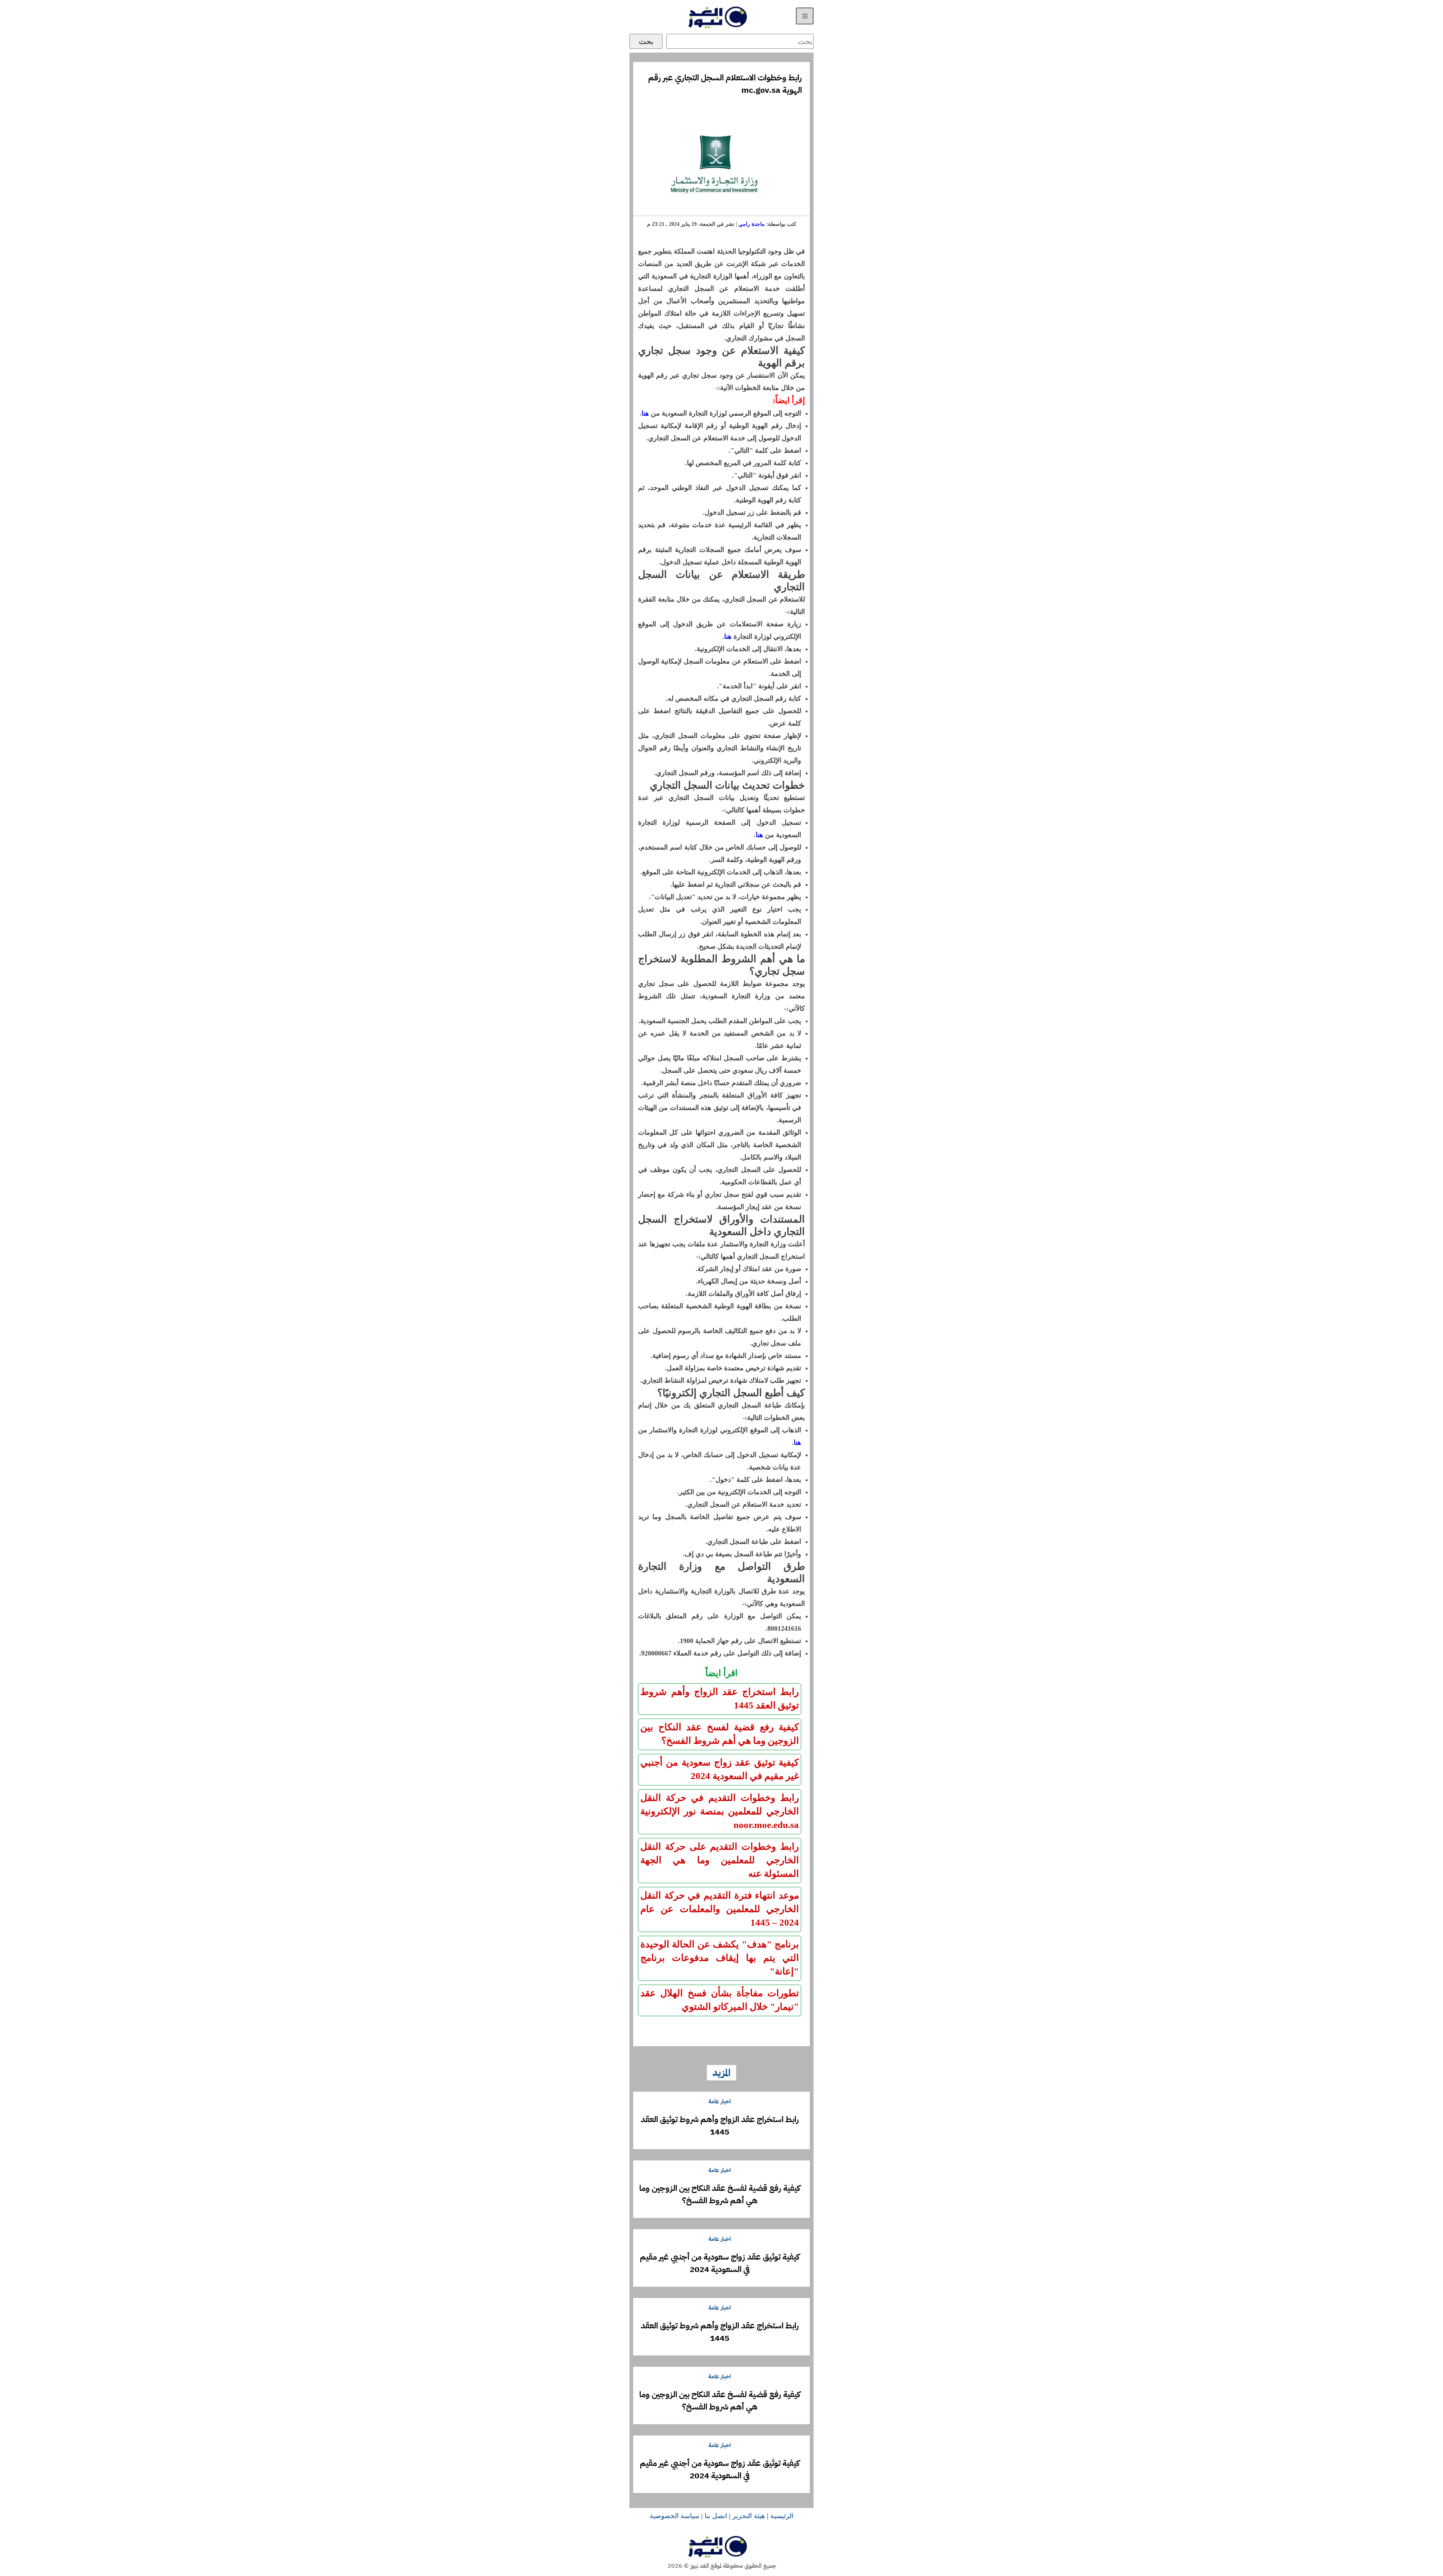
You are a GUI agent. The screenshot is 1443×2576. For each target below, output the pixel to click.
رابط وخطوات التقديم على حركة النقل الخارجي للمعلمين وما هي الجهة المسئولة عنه (720, 1860)
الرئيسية (782, 2516)
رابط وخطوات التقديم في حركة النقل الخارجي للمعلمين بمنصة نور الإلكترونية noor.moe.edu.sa (720, 1811)
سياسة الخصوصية (675, 2516)
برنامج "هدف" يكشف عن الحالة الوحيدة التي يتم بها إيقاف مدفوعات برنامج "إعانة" (720, 1958)
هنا (645, 413)
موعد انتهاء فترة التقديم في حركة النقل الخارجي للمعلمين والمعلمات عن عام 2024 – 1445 (720, 1909)
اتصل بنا (716, 2516)
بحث (646, 41)
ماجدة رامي (752, 224)
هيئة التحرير (749, 2516)
